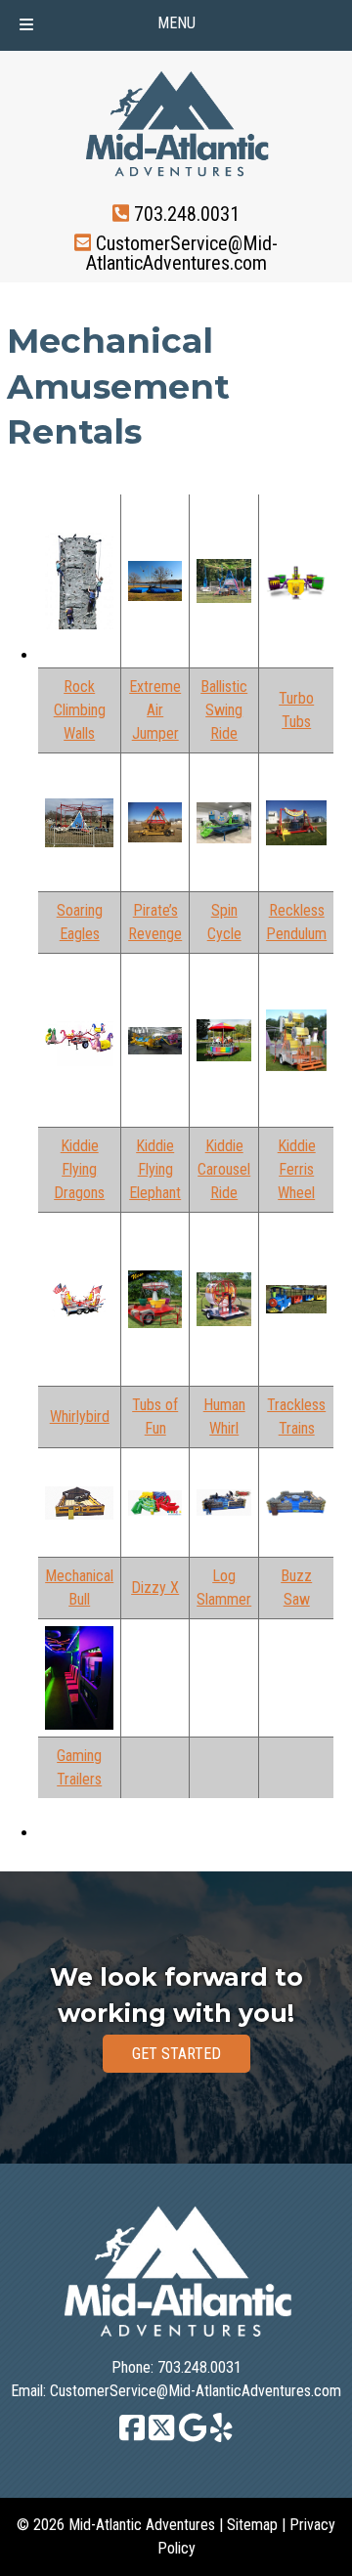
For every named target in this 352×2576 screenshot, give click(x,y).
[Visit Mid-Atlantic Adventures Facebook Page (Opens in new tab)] (132, 2437)
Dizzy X (155, 1588)
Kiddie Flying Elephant (155, 1169)
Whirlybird (80, 1417)
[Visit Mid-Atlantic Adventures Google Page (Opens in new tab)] (193, 2437)
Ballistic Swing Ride (224, 710)
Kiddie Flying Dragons (79, 1169)
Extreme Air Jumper (155, 710)
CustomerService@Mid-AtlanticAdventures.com (182, 253)
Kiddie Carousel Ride (224, 1169)
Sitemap (252, 2525)
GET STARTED (176, 2054)
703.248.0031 (187, 213)
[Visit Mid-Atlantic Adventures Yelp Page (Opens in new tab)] (221, 2437)
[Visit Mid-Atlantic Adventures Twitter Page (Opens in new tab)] (161, 2437)
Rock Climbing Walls (80, 710)
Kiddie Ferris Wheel (297, 1169)
